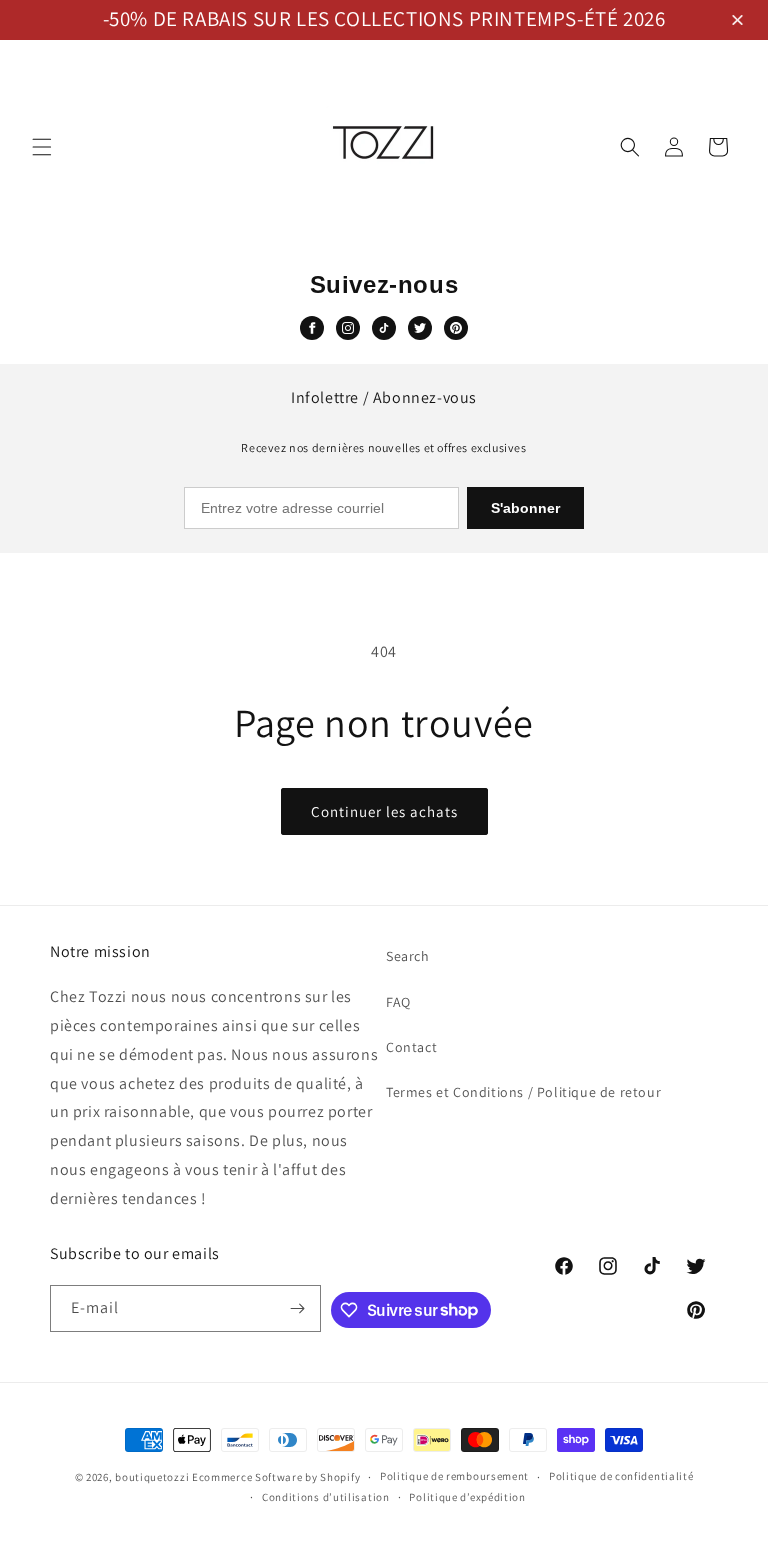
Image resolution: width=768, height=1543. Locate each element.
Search (408, 956)
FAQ (398, 1002)
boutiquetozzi (152, 1477)
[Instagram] (348, 328)
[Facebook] (312, 328)
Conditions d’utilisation (326, 1497)
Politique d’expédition (467, 1497)
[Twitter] (420, 328)
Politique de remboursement (454, 1476)
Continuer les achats (384, 811)
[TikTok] (384, 328)
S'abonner (525, 508)
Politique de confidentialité (621, 1476)
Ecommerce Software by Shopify (276, 1477)
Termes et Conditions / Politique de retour (523, 1092)
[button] (740, 21)
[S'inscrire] (298, 1308)
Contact (411, 1047)
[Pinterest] (456, 328)
